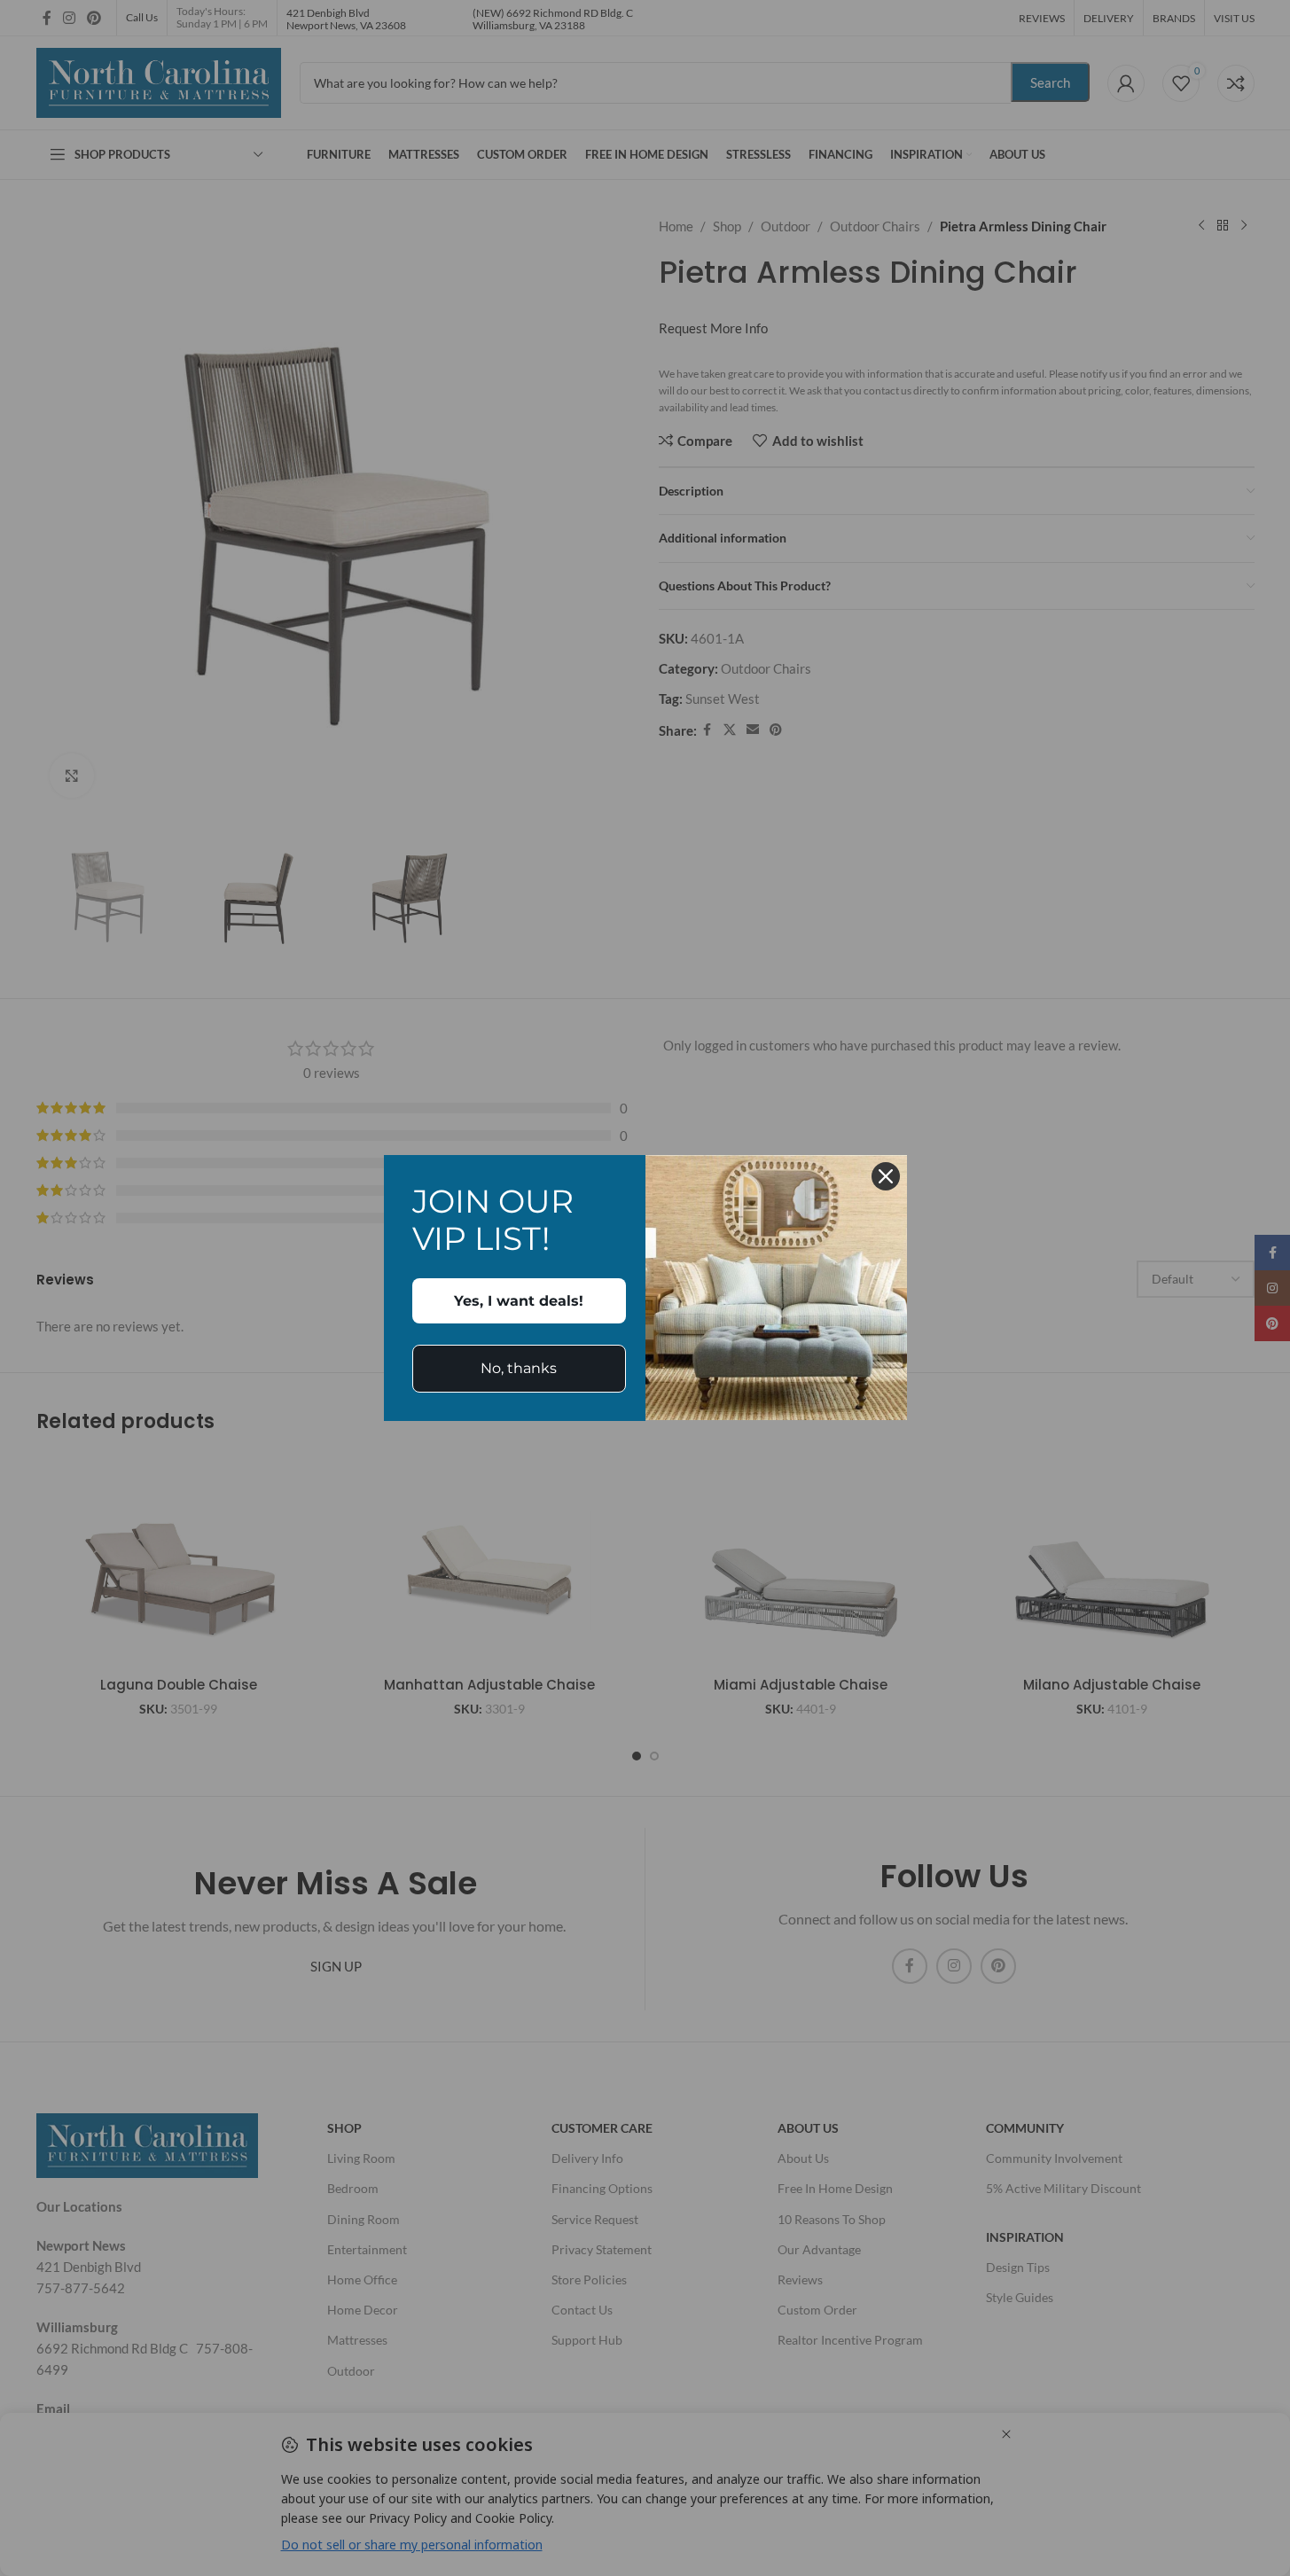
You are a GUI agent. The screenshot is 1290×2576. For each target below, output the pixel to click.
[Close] (886, 1176)
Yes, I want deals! (519, 1301)
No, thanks (519, 1368)
